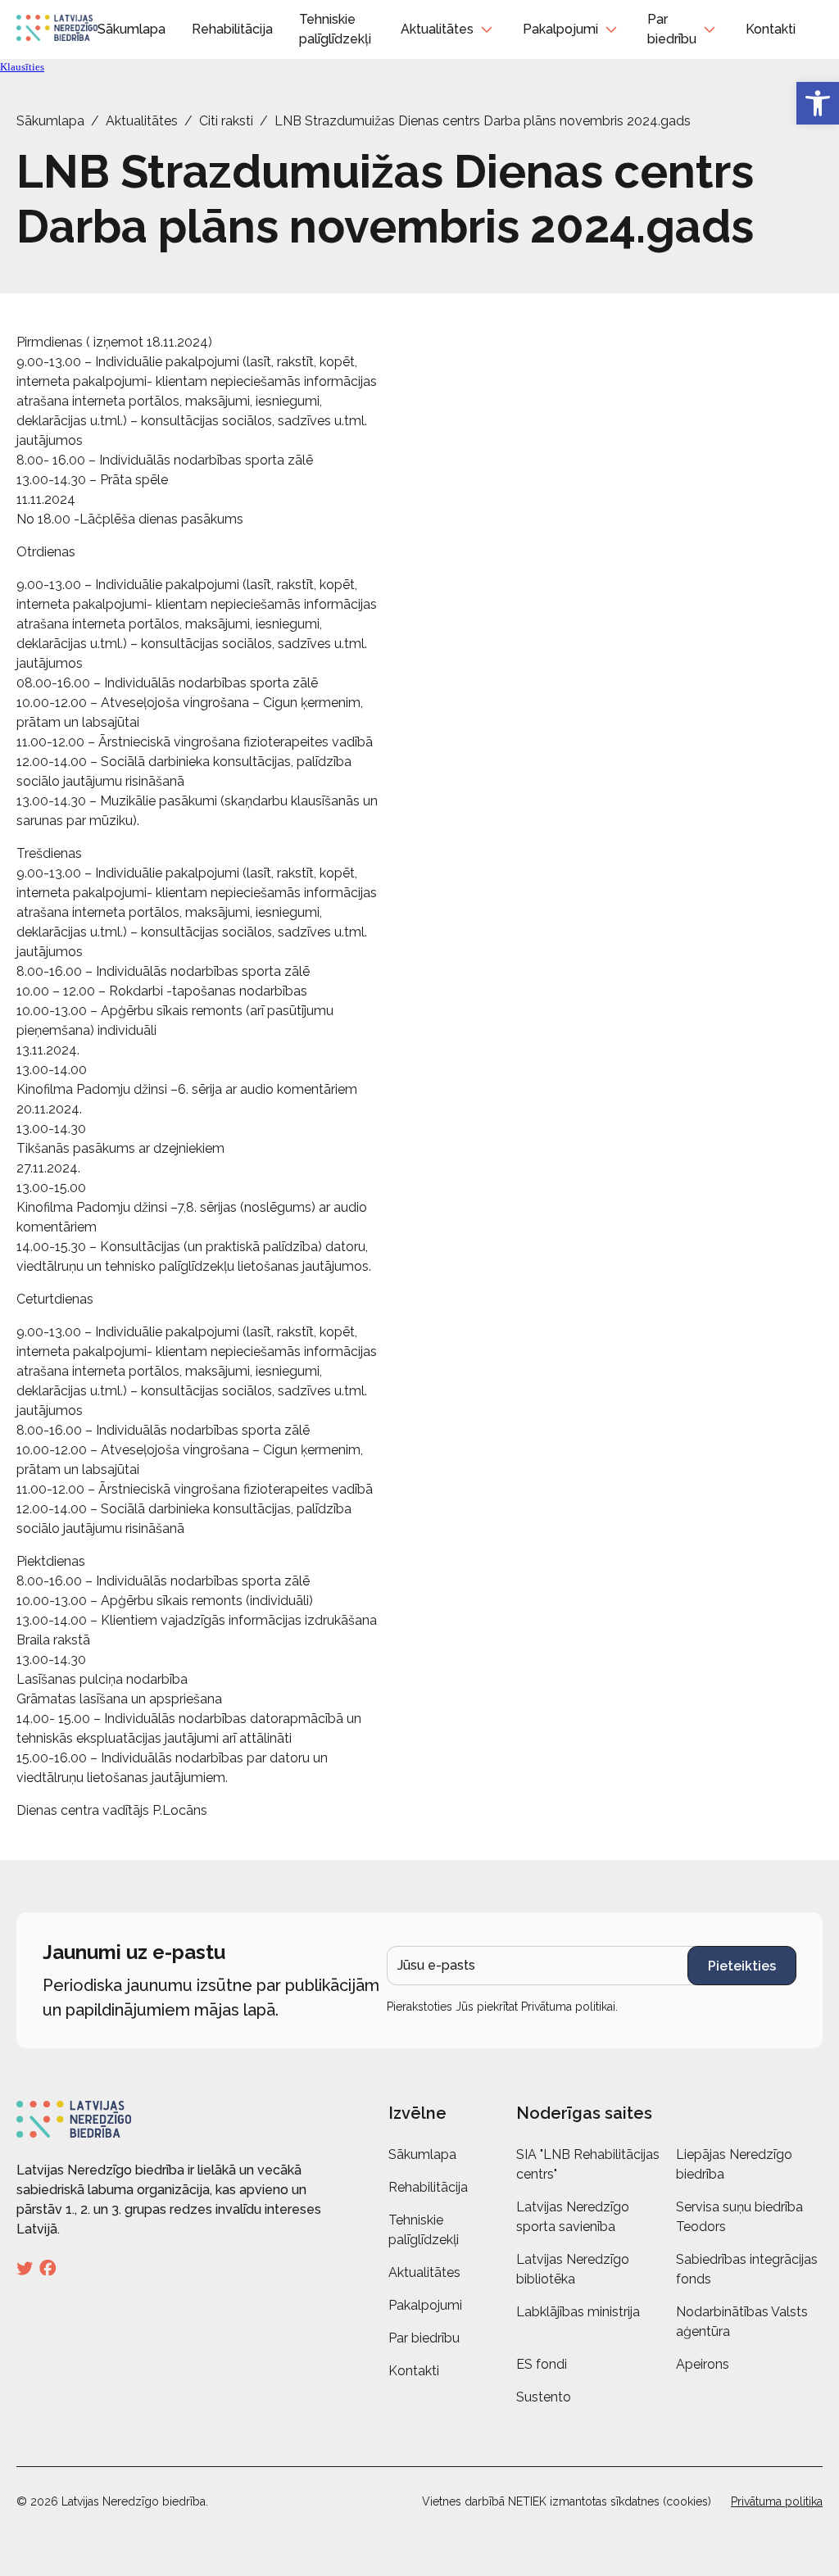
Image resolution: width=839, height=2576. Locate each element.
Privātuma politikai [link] (568, 2007)
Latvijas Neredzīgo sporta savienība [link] (573, 2217)
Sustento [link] (544, 2397)
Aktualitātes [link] (437, 29)
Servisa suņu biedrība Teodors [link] (739, 2217)
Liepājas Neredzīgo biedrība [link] (734, 2164)
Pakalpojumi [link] (560, 29)
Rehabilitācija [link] (232, 29)
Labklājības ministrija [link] (578, 2312)
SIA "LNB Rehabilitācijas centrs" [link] (588, 2164)
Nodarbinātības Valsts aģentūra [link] (742, 2322)
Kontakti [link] (771, 29)
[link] (818, 103)
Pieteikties (742, 1966)
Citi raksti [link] (226, 121)
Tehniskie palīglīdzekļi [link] (424, 2230)
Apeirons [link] (703, 2364)
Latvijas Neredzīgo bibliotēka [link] (573, 2269)
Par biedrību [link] (672, 29)
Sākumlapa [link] (132, 29)
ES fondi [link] (542, 2364)
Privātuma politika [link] (777, 2501)
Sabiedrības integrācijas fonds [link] (747, 2269)
